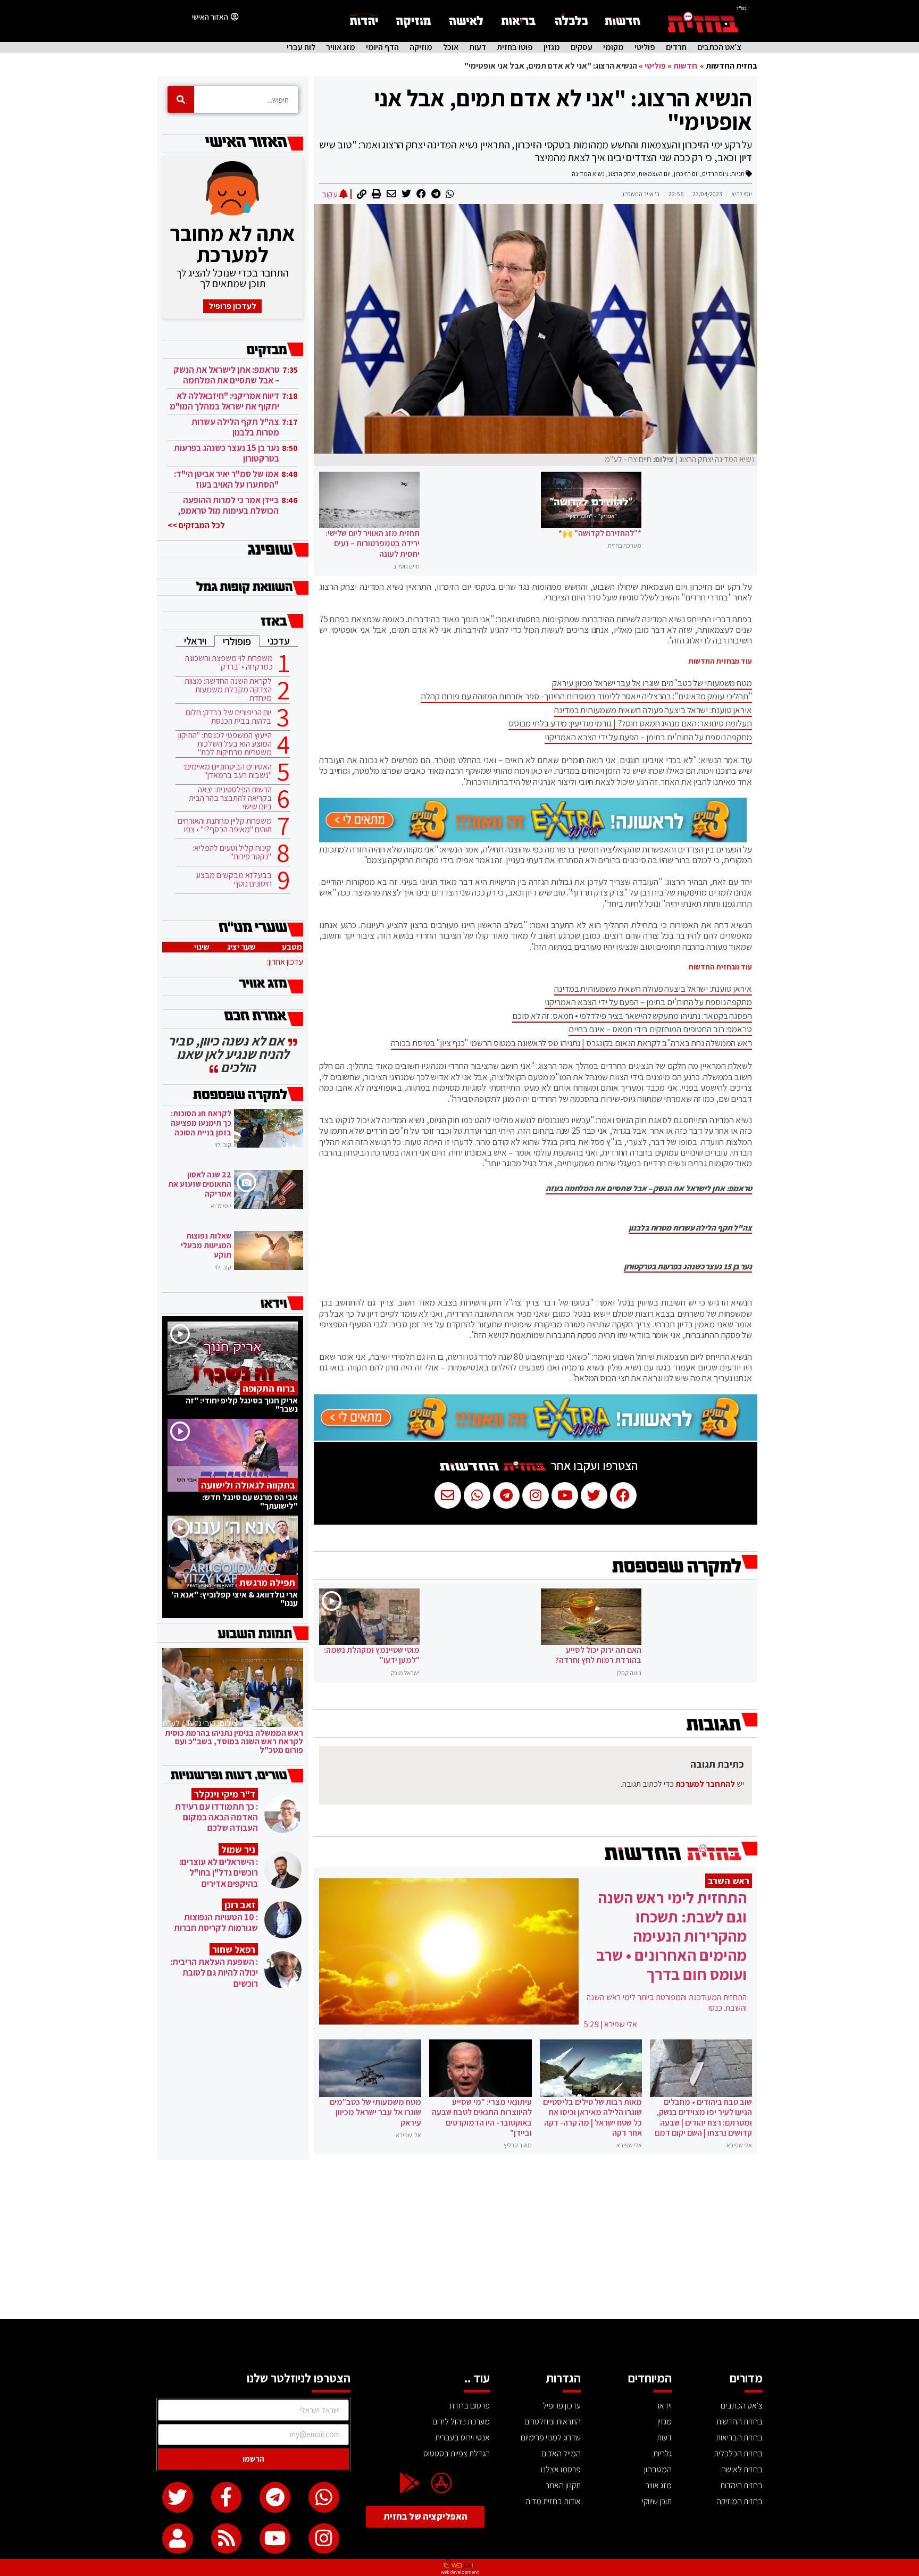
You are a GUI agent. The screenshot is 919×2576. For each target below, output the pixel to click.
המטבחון (658, 2469)
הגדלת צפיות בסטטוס (457, 2453)
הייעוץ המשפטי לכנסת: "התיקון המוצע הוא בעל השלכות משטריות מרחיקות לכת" (225, 744)
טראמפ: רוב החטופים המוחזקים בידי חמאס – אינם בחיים (660, 1029)
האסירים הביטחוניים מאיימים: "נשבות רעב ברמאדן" (228, 771)
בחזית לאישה (742, 2469)
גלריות (662, 2453)
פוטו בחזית (515, 47)
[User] (178, 2539)
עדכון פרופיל (562, 2406)
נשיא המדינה (588, 174)
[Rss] (227, 2539)
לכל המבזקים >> (196, 525)
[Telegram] (275, 2497)
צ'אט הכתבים (719, 47)
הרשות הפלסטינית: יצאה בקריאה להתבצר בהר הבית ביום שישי (230, 798)
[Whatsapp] (324, 2497)
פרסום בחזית (470, 2406)
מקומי (613, 47)
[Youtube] (275, 2539)
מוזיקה (421, 47)
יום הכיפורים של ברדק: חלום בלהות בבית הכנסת (228, 717)
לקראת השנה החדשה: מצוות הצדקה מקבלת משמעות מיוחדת (228, 690)
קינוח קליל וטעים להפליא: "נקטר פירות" (232, 852)
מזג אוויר (341, 47)
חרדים (676, 47)
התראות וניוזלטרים (553, 2422)
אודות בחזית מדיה (553, 2501)
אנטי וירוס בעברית (462, 2437)
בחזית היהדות (741, 2485)
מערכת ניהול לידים (461, 2422)
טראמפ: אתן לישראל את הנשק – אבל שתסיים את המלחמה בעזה (649, 1189)
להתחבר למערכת (705, 1784)
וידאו (665, 2406)
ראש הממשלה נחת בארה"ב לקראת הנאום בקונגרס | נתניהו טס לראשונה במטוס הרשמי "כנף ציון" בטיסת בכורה (571, 1043)
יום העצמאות (655, 174)
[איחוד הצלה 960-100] (533, 839)
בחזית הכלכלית (738, 2453)
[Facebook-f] (227, 2497)
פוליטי (645, 47)
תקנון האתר (563, 2485)
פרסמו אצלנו (561, 2469)
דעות (478, 47)
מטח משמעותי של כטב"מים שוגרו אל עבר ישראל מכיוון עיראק (652, 683)
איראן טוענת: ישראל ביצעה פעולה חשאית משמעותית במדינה (653, 710)
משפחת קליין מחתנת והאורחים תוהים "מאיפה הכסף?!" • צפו (225, 825)
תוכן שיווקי (657, 2501)
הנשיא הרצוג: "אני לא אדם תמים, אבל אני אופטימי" (563, 110)
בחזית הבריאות (739, 2437)
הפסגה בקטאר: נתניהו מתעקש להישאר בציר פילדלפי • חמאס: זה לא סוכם (632, 1016)
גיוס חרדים (715, 174)
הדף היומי (382, 47)
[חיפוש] (181, 99)
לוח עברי (301, 47)
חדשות (685, 66)
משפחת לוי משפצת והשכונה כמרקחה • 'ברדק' (229, 663)
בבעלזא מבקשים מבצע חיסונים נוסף (234, 880)
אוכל (451, 47)
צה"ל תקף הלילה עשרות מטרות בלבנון (690, 1228)
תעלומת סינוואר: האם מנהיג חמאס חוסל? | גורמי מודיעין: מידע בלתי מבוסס (630, 723)
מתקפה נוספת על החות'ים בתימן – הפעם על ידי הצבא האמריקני (648, 737)
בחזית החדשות (732, 66)
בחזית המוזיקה (740, 2501)
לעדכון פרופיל (232, 306)
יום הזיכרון (686, 174)
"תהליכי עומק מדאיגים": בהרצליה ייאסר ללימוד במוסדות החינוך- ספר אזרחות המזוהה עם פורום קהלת (586, 696)
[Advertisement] (459, 2239)
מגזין (552, 47)
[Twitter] (178, 2497)
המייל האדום (561, 2453)
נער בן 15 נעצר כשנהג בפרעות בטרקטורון (688, 1267)
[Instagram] (324, 2539)
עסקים (582, 47)
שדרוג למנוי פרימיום (551, 2437)
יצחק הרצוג (622, 174)
